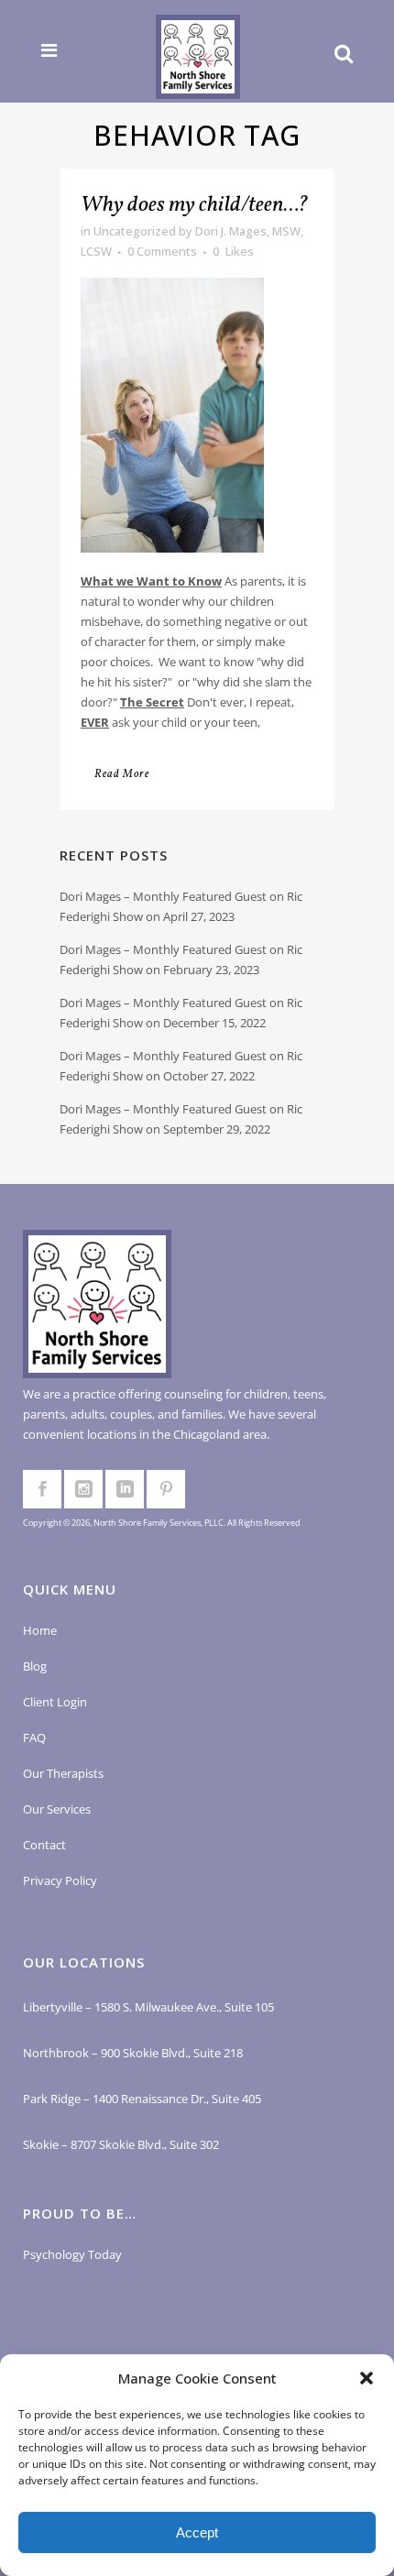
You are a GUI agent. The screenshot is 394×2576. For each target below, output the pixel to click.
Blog (35, 1666)
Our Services (57, 1809)
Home (40, 1630)
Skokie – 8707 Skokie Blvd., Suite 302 (121, 2144)
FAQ (34, 1737)
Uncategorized (135, 231)
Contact (44, 1845)
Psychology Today (72, 2254)
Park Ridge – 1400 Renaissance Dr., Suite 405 (142, 2099)
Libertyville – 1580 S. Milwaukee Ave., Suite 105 (148, 2007)
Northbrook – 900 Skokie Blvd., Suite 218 (133, 2053)
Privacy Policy (60, 1880)
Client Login (55, 1702)
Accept (197, 2532)
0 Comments (162, 251)
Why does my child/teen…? (195, 205)
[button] (367, 2378)
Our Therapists (63, 1773)
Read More (122, 774)
